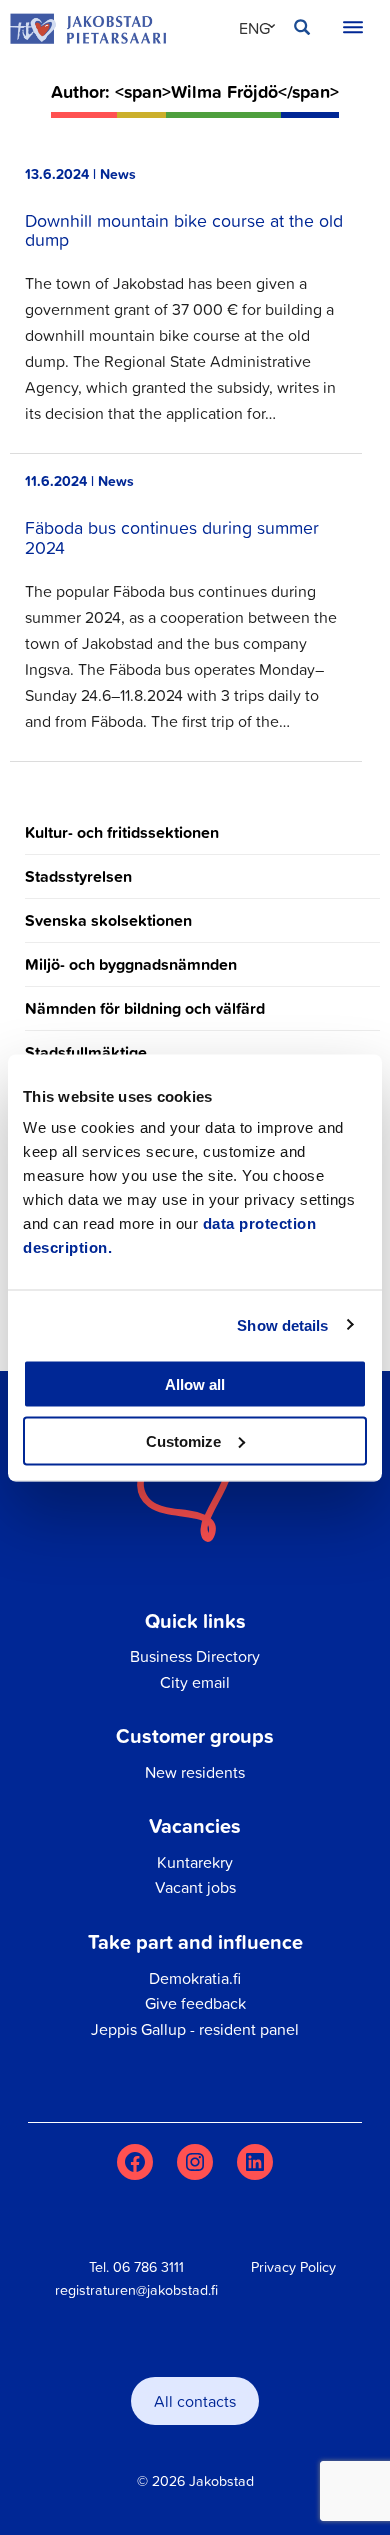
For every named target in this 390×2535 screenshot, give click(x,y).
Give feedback (195, 2003)
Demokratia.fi (195, 1978)
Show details (282, 1324)
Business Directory (195, 1656)
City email (195, 1682)
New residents (195, 1772)
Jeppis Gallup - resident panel (195, 2029)
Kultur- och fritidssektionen (122, 832)
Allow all (195, 1384)
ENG (254, 28)
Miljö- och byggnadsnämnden (131, 964)
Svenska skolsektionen (108, 920)
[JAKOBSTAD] (88, 28)
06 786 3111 (148, 2267)
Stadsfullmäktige (86, 1052)
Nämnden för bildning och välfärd (145, 1008)
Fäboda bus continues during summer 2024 (172, 537)
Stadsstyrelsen (78, 876)
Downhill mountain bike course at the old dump (184, 230)
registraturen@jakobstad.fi (136, 2290)
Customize (183, 1440)
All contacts (195, 2401)
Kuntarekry (195, 1862)
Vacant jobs (195, 1887)
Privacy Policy (293, 2267)
